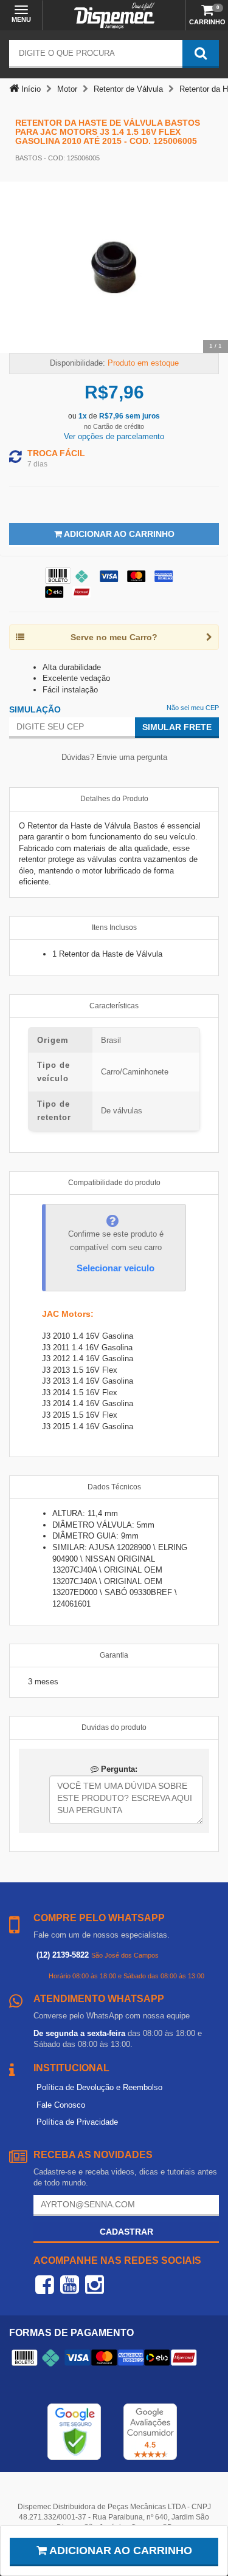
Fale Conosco (61, 2105)
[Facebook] (45, 2284)
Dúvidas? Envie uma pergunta (114, 757)
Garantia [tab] (114, 1655)
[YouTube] (70, 2284)
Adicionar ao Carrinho (118, 534)
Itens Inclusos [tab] (114, 928)
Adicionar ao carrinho (119, 2550)
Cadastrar (126, 2232)
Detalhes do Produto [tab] (114, 799)
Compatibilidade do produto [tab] (114, 1183)
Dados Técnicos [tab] (114, 1487)
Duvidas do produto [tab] (114, 1727)
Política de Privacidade (77, 2122)
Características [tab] (114, 1006)
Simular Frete (177, 727)
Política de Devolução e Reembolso (99, 2087)
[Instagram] (95, 2284)
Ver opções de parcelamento (114, 436)
